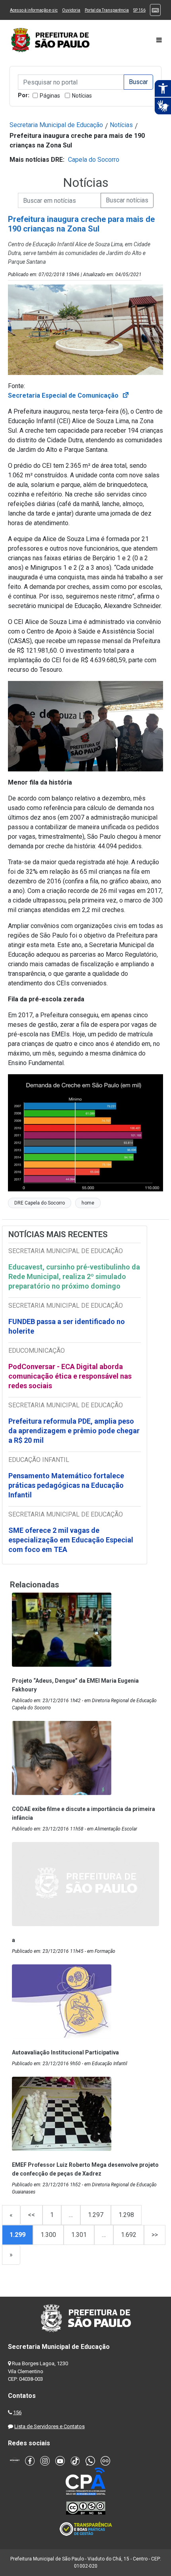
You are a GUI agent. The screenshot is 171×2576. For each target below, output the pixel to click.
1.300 (48, 2235)
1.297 (96, 2215)
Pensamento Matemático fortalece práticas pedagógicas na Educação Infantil (66, 1485)
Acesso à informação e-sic (34, 10)
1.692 (129, 2235)
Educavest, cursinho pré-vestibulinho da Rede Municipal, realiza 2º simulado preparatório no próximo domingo (74, 1276)
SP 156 (139, 10)
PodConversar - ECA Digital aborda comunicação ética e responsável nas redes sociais (70, 1376)
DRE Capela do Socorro (40, 1203)
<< (31, 2215)
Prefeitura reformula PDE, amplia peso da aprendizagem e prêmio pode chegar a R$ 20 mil (74, 1431)
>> (155, 2235)
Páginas (50, 96)
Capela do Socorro (94, 160)
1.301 (79, 2235)
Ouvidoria (71, 10)
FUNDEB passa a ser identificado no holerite (67, 1326)
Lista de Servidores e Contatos (50, 2426)
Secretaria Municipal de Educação (56, 125)
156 (17, 2412)
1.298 (126, 2215)
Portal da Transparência (107, 10)
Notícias (82, 96)
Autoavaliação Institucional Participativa (65, 2052)
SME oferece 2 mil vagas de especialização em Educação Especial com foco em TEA (71, 1540)
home (88, 1203)
